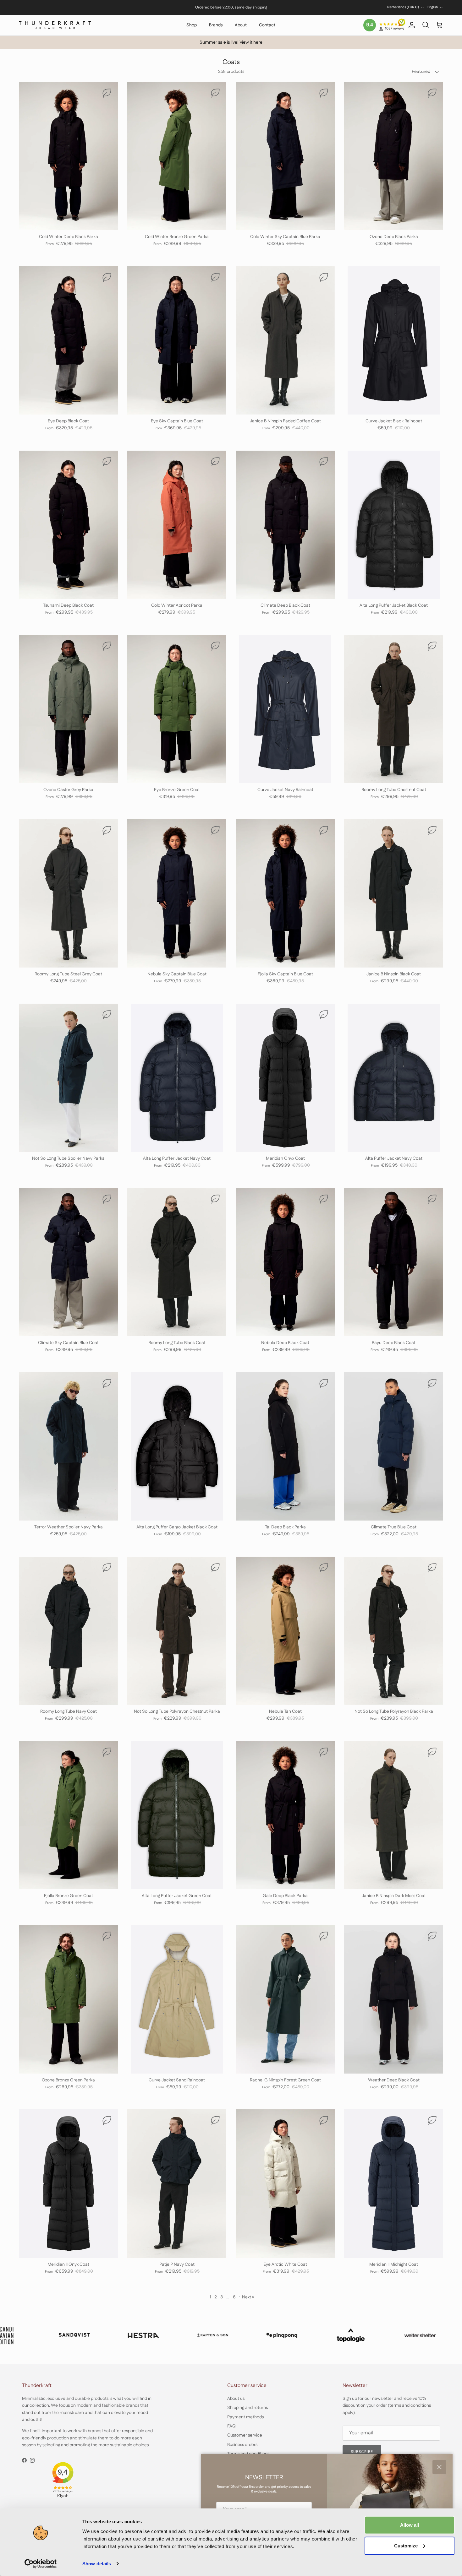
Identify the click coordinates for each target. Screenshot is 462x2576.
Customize (406, 2545)
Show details (97, 2564)
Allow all (410, 2525)
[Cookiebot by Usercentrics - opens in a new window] (41, 2564)
